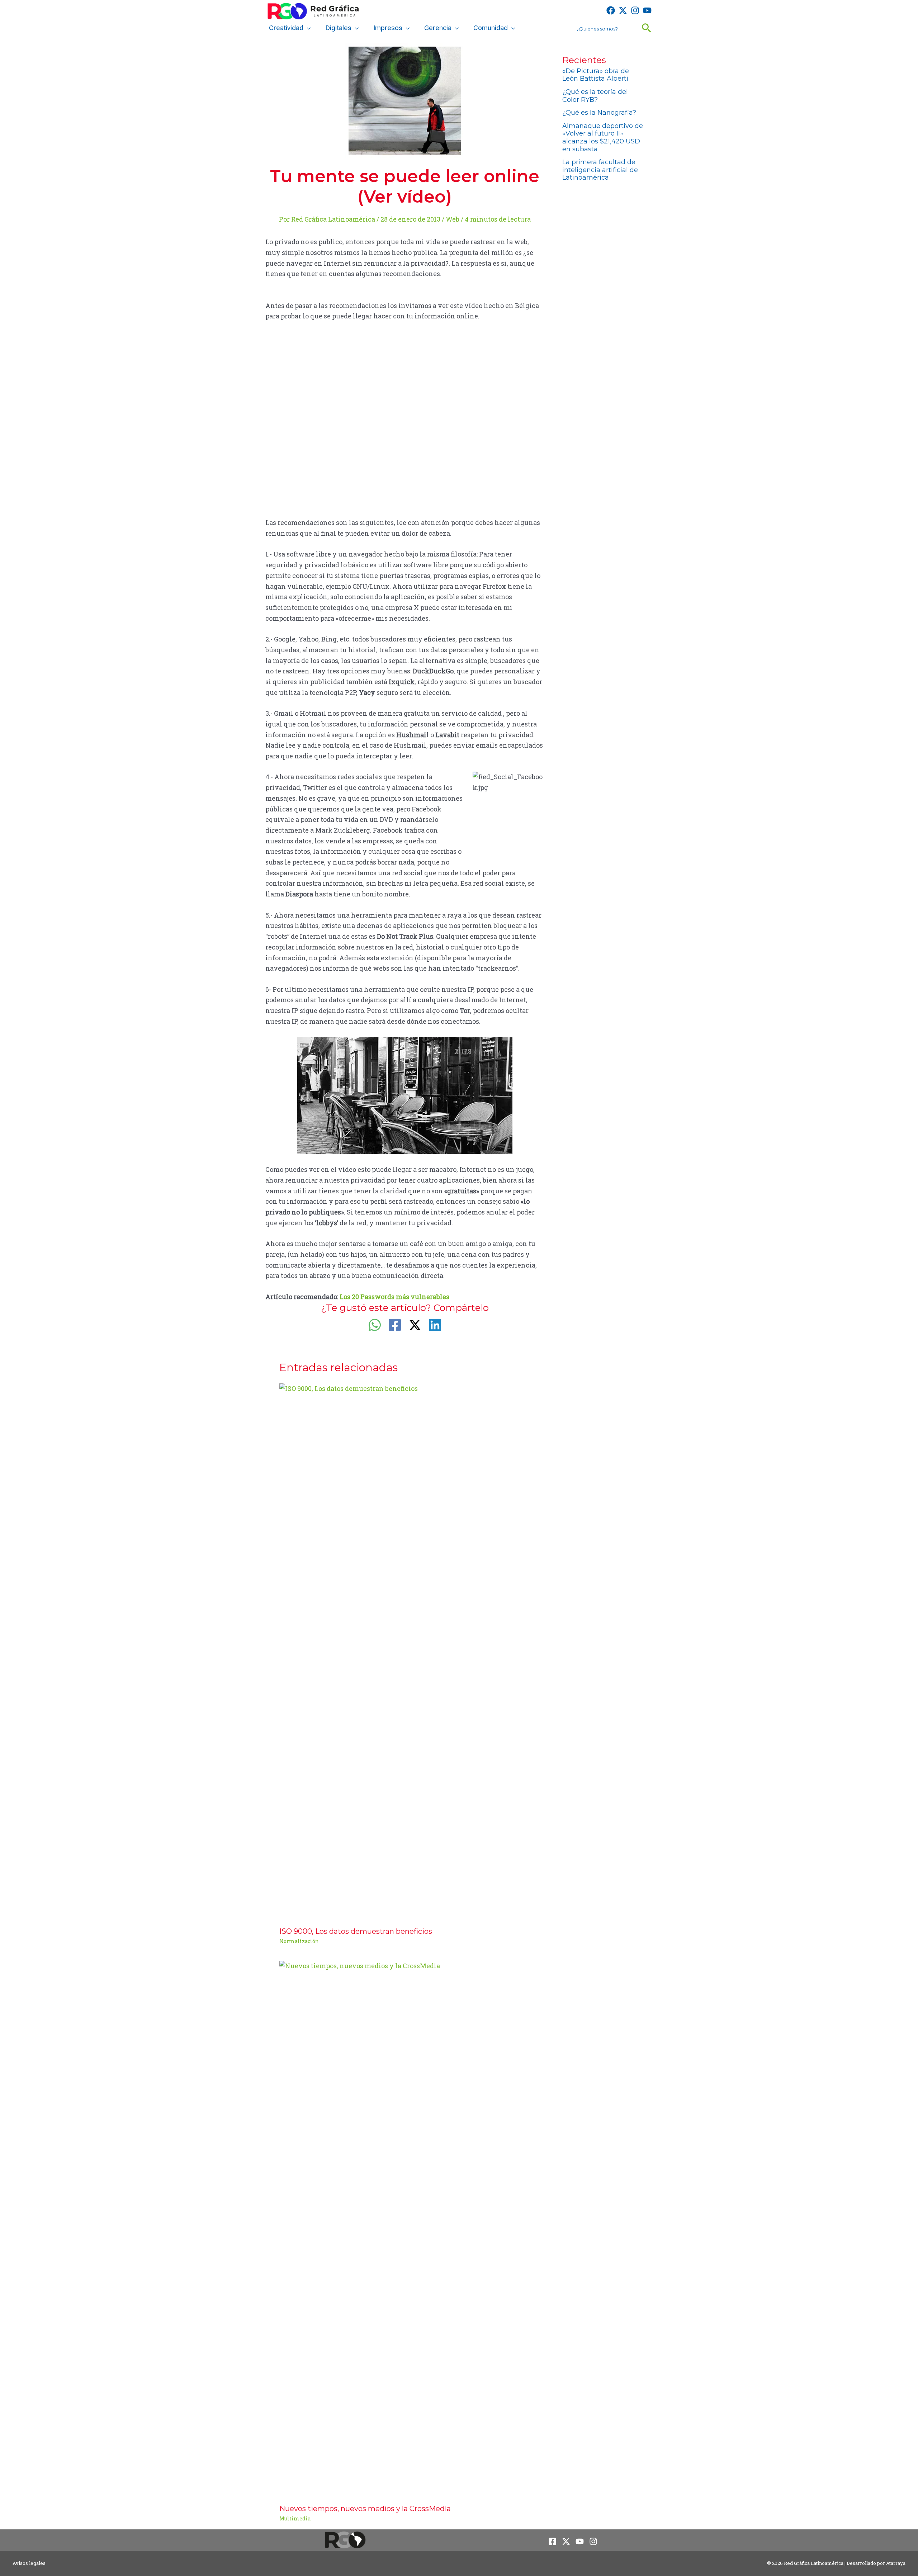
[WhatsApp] (375, 1325)
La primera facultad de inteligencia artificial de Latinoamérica (600, 170)
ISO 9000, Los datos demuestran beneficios (356, 1931)
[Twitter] (623, 10)
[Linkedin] (435, 1325)
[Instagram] (635, 10)
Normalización (299, 1941)
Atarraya (896, 2563)
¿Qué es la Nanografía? (599, 113)
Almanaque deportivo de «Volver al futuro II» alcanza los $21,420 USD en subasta (603, 138)
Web (453, 219)
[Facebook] (611, 10)
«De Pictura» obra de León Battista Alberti (596, 75)
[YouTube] (647, 10)
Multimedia (295, 2518)
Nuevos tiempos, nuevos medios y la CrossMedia (365, 2509)
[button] (307, 28)
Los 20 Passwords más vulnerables (394, 1297)
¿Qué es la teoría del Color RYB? (595, 96)
